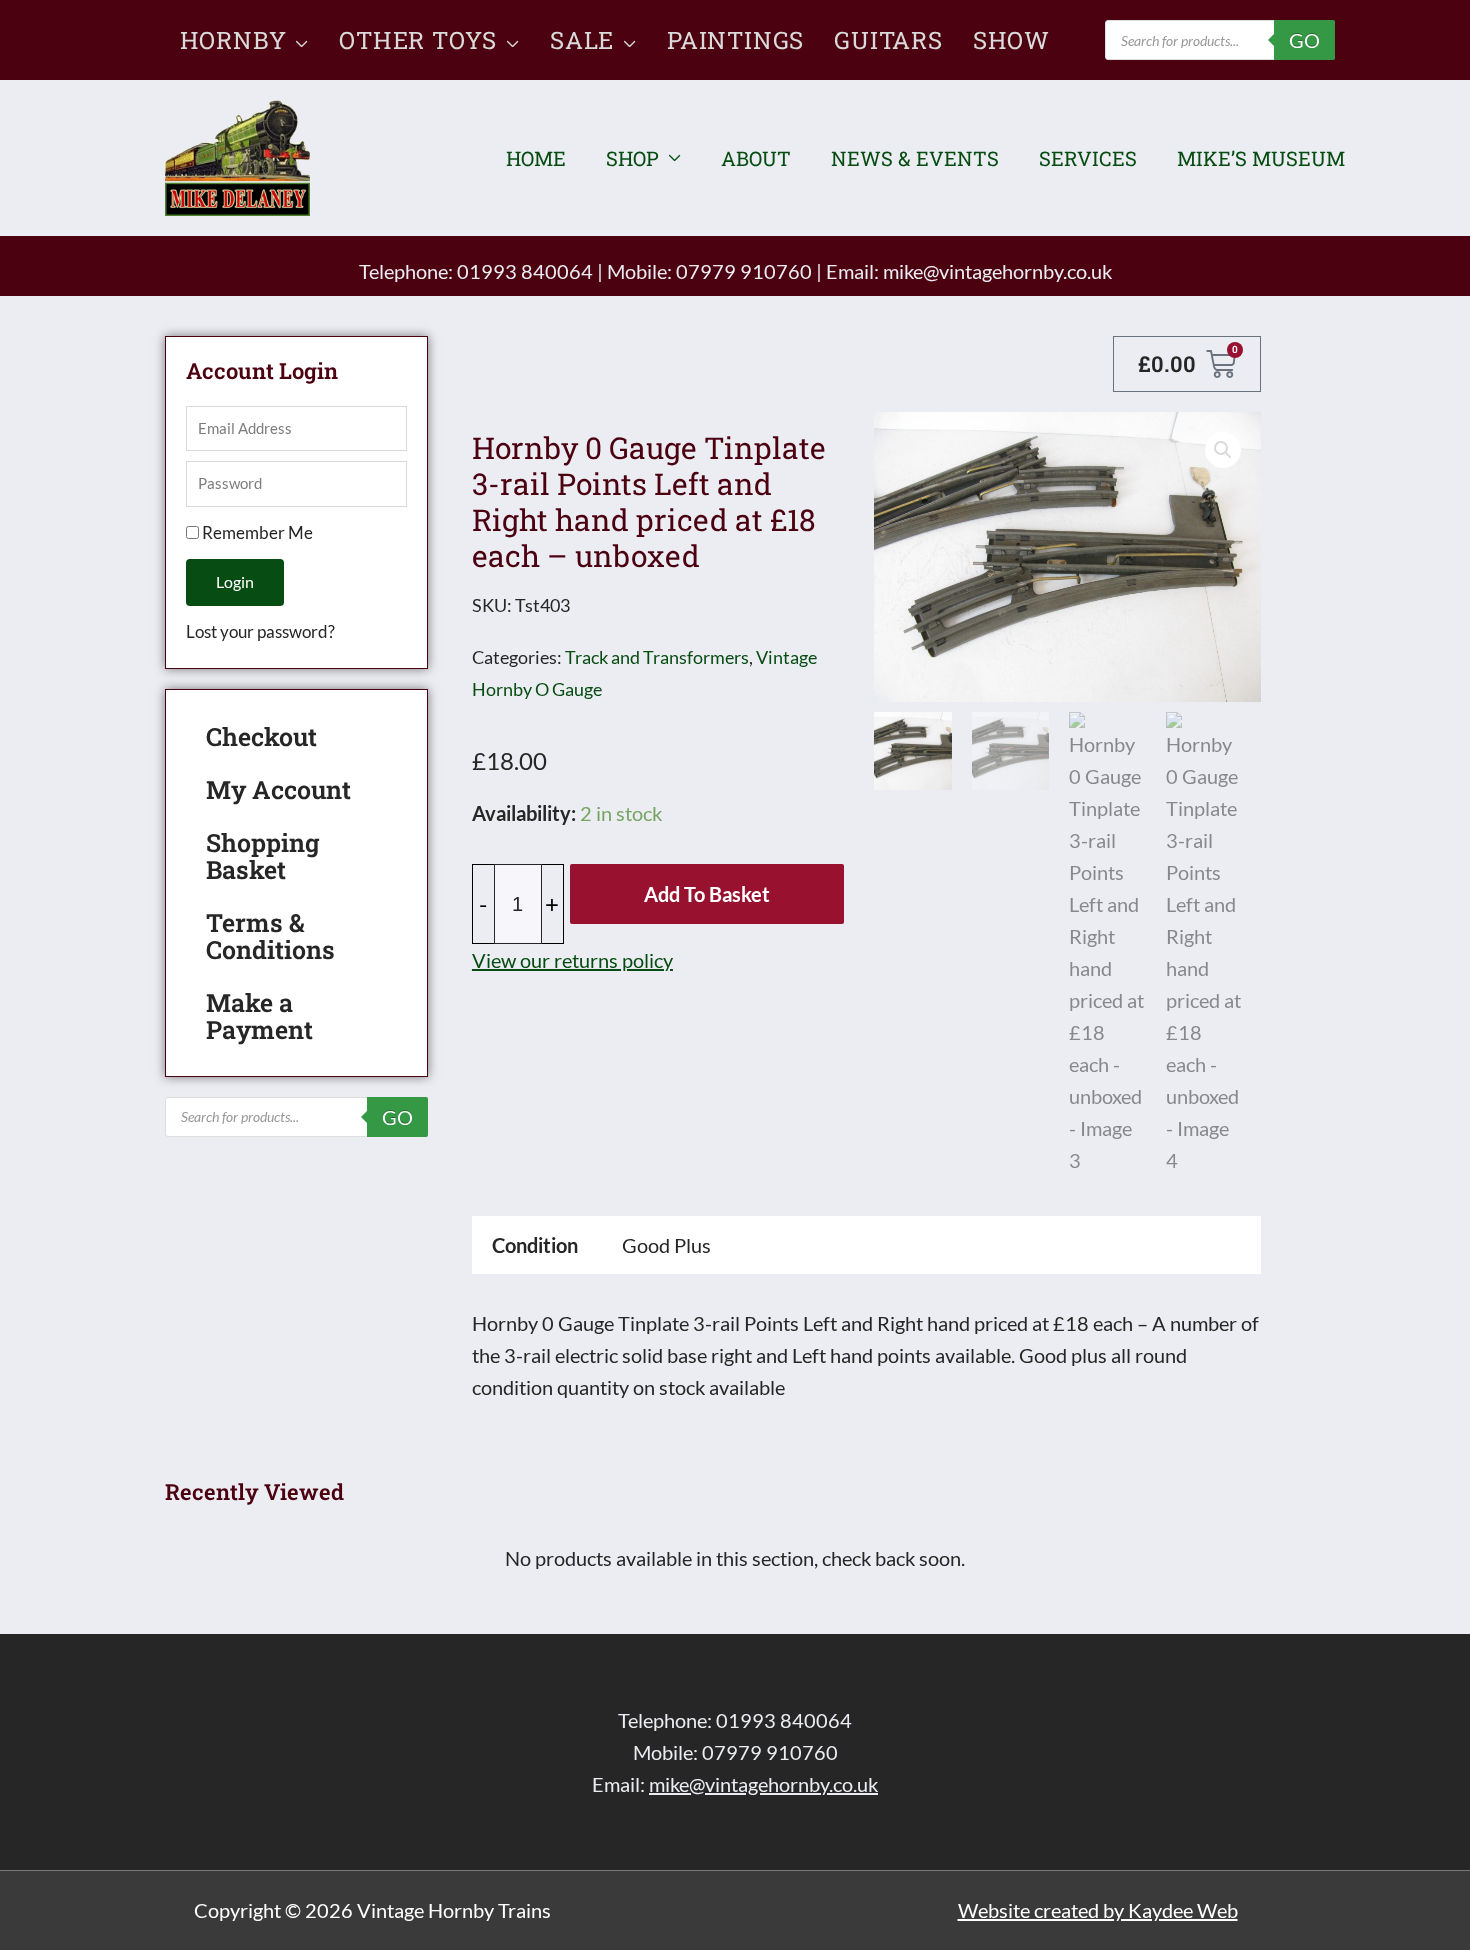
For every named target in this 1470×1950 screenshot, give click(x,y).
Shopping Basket (263, 856)
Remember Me (256, 532)
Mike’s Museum (1261, 158)
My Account (278, 789)
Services (1088, 158)
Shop (632, 158)
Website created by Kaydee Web (1098, 1910)
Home (536, 158)
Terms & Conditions (270, 936)
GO (1304, 40)
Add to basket (707, 894)
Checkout (261, 736)
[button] (297, 40)
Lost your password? (260, 631)
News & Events (915, 158)
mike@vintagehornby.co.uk (997, 271)
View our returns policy (572, 960)
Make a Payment (259, 1016)
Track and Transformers (657, 657)
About (756, 158)
